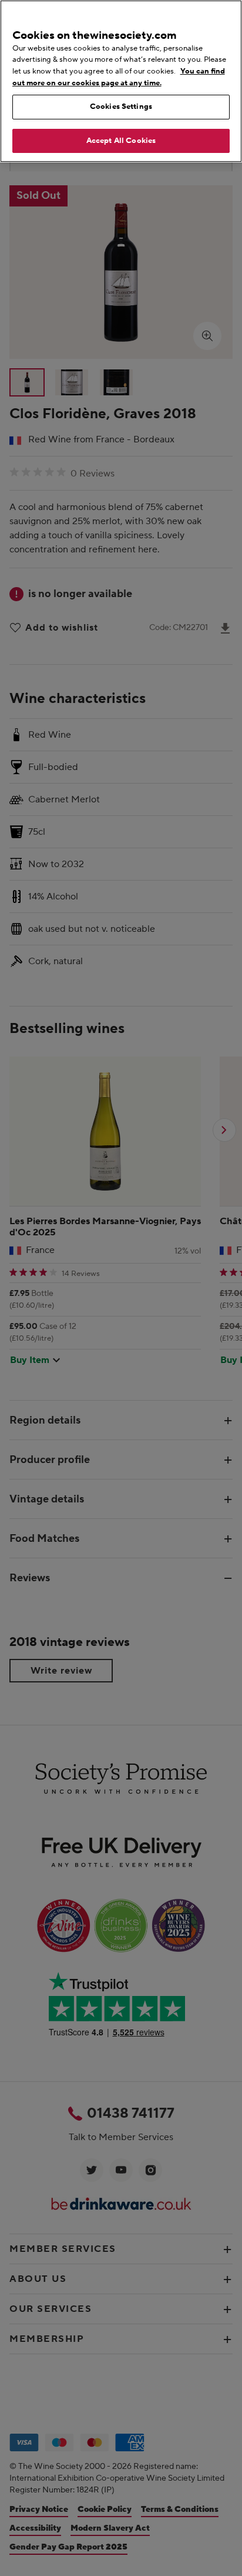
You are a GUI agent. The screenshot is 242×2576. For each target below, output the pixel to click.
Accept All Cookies (121, 141)
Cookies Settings (121, 106)
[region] (121, 81)
